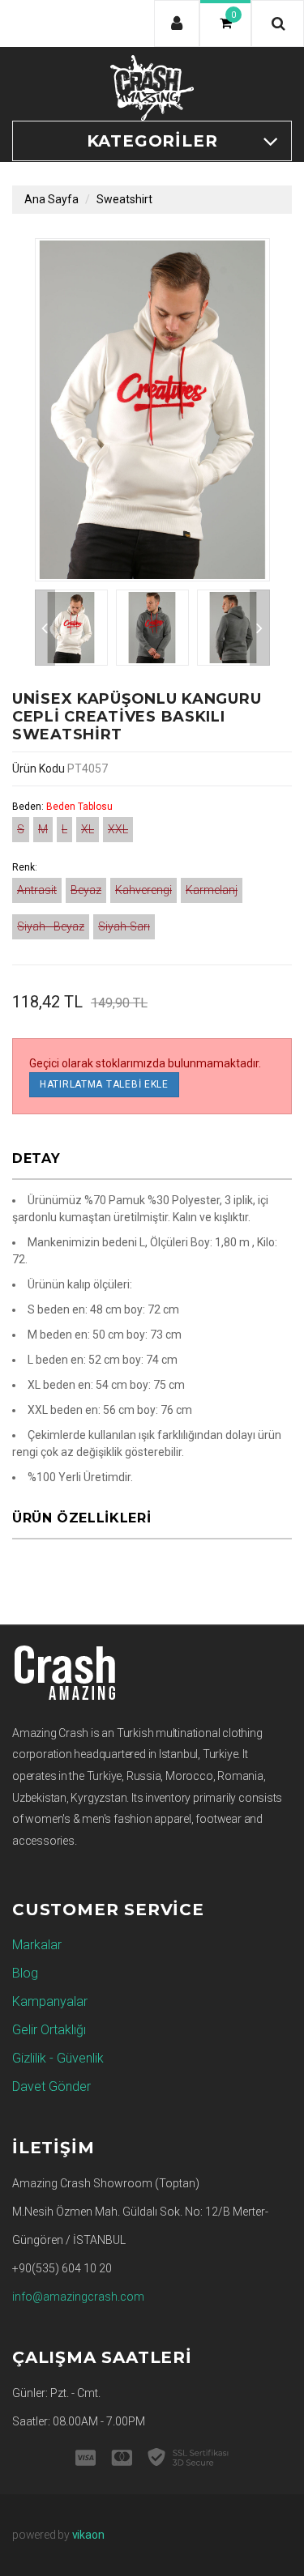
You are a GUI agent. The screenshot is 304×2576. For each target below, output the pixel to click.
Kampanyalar (50, 2001)
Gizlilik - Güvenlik (58, 2058)
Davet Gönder (51, 2086)
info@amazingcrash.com (78, 2297)
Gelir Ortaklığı (49, 2030)
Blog (25, 1973)
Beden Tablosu (79, 807)
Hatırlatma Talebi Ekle (104, 1084)
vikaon (88, 2535)
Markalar (37, 1945)
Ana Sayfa (51, 199)
